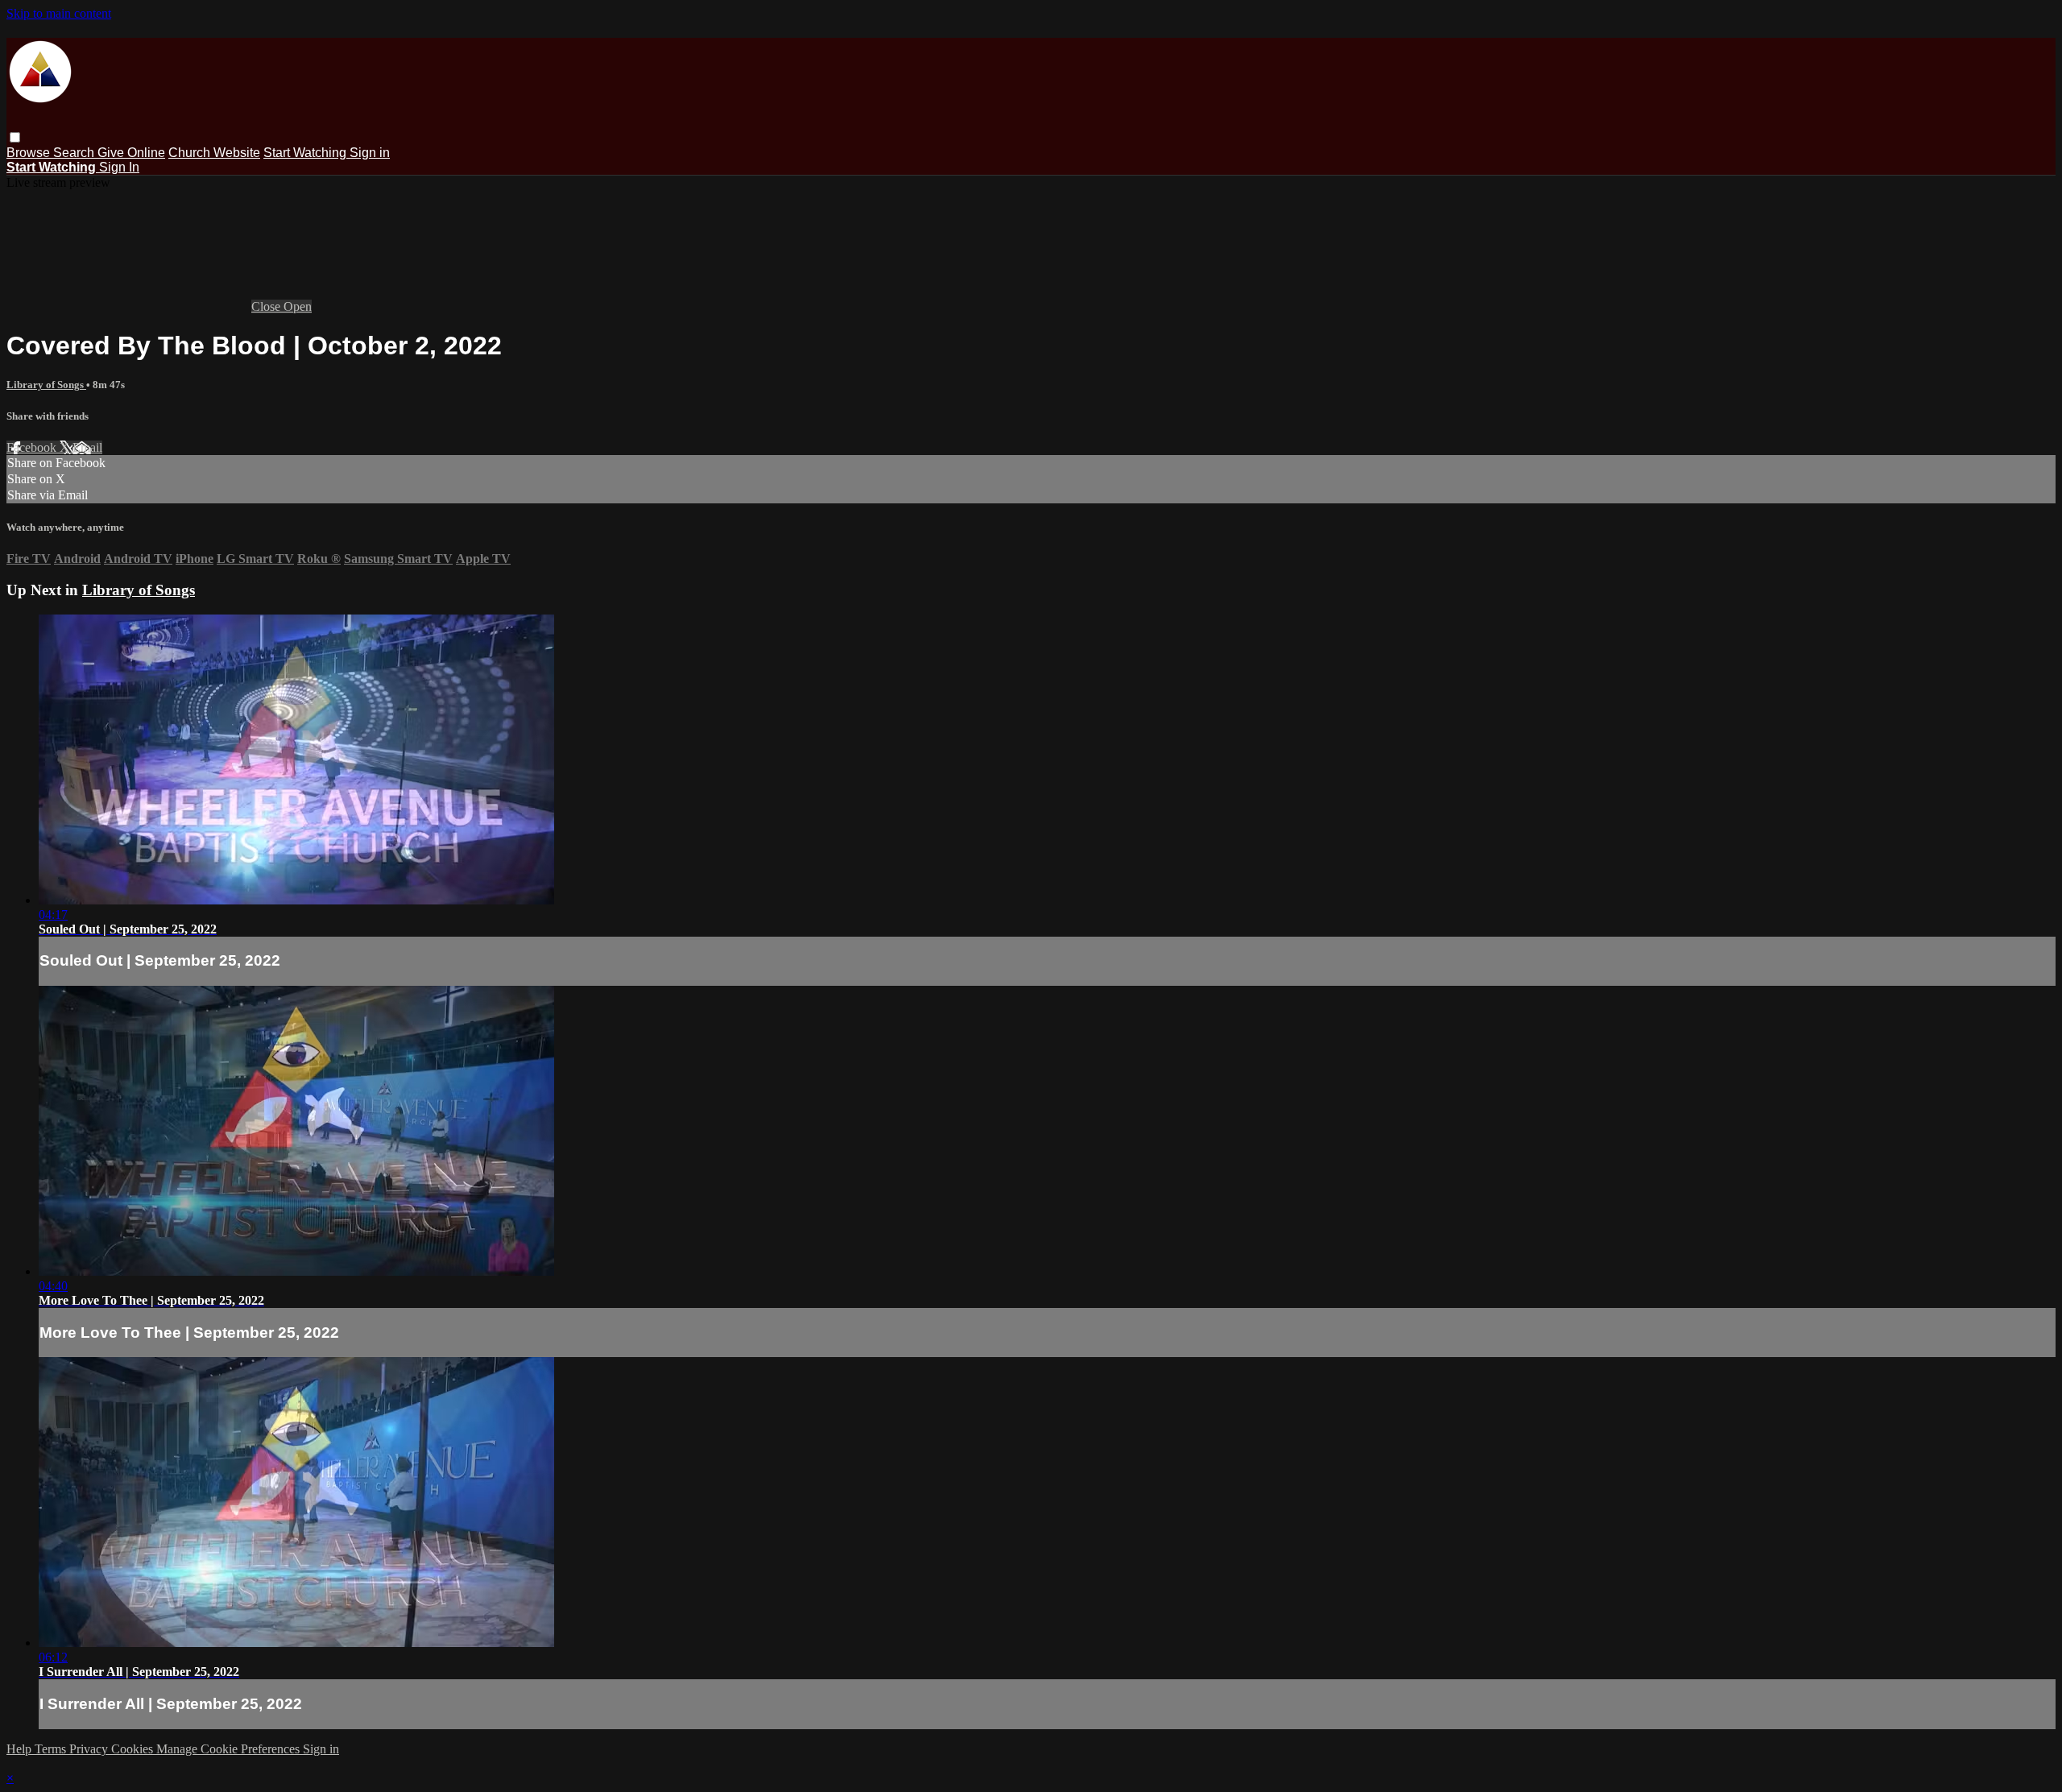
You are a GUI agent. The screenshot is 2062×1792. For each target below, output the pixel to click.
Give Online (131, 153)
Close (267, 306)
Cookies (134, 1749)
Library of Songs (46, 385)
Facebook (33, 447)
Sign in (370, 153)
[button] (15, 137)
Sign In (119, 167)
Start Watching (306, 153)
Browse (30, 153)
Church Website (214, 153)
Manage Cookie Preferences (230, 1749)
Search (75, 153)
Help (21, 1749)
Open (298, 306)
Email (87, 447)
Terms (52, 1749)
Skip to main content (59, 13)
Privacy (90, 1749)
